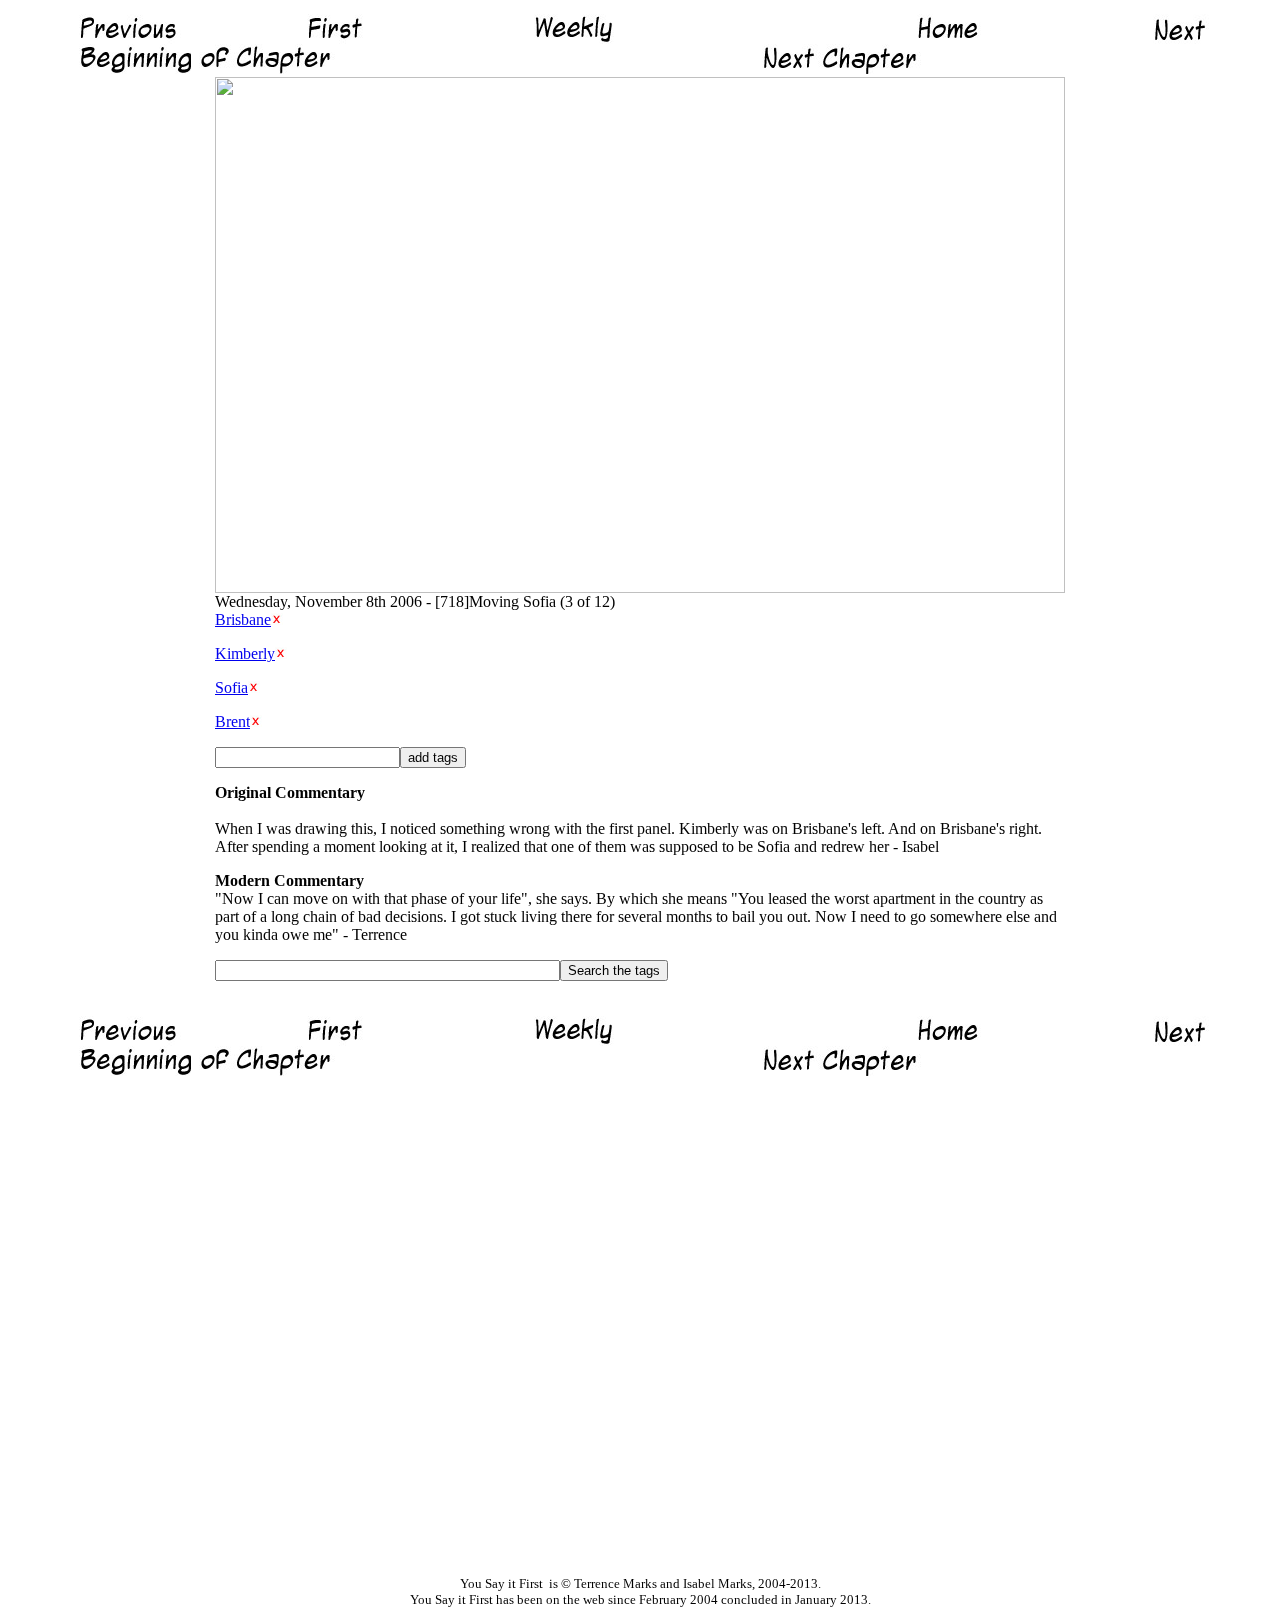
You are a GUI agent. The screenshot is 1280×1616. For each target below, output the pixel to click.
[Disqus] (640, 1326)
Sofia (231, 687)
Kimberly (245, 653)
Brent (232, 721)
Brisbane (243, 619)
